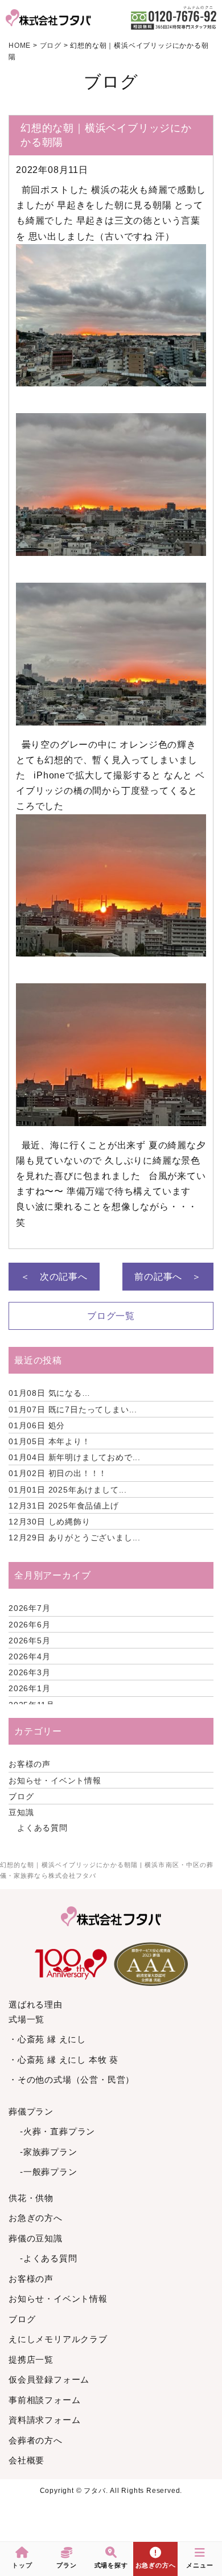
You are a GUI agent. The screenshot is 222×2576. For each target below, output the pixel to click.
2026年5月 (30, 1641)
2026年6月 (30, 1625)
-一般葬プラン (49, 2172)
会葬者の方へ (36, 2440)
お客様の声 (30, 1764)
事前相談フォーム (44, 2400)
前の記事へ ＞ (168, 1277)
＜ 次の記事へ (54, 1277)
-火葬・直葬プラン (57, 2131)
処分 (37, 1425)
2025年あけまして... (68, 1490)
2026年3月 (30, 1672)
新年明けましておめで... (75, 1457)
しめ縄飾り (50, 1522)
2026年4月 (30, 1656)
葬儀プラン (31, 2111)
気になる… (50, 1393)
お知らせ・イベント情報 (55, 1780)
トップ (22, 2565)
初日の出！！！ (58, 1473)
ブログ (21, 1796)
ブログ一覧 (111, 1316)
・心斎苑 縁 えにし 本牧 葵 (63, 2060)
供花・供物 (31, 2198)
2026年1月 (30, 1688)
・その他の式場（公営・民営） (71, 2080)
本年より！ (50, 1441)
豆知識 (21, 1812)
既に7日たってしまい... (73, 1409)
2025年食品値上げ (64, 1506)
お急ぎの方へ (36, 2218)
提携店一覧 (31, 2359)
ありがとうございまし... (75, 1538)
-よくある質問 (49, 2258)
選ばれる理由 (36, 2004)
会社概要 (26, 2460)
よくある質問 (42, 1828)
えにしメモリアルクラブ (58, 2339)
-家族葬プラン (49, 2152)
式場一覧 (26, 2019)
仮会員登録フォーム (49, 2379)
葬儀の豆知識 (36, 2238)
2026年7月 (30, 1608)
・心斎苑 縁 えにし (47, 2039)
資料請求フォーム (44, 2420)
